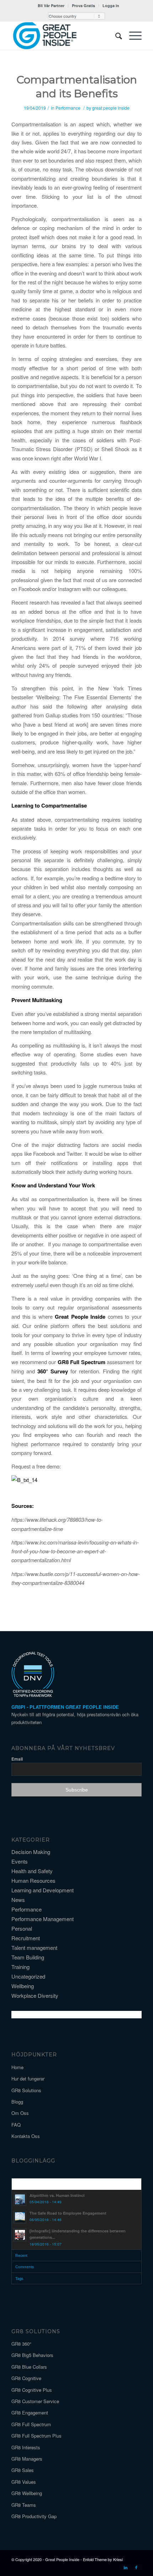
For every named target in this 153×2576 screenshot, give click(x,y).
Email (17, 1759)
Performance (68, 108)
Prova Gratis (83, 6)
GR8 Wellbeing (27, 2493)
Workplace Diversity (35, 1995)
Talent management (34, 1948)
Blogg (17, 2102)
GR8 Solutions (26, 2090)
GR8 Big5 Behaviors (32, 2355)
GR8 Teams (24, 2505)
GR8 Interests (26, 2447)
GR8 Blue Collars (29, 2367)
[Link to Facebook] (136, 2567)
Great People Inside (81, 1317)
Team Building (28, 1957)
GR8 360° (21, 2344)
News (18, 1900)
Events (20, 1861)
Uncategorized (28, 1976)
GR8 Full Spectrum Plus (36, 2436)
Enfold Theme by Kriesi (103, 2559)
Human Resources (33, 1880)
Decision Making (31, 1852)
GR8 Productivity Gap (34, 2516)
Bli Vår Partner (51, 6)
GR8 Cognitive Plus (32, 2390)
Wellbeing (23, 1986)
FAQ (16, 2125)
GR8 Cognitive (26, 2378)
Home (17, 2067)
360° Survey (53, 1371)
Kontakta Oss (26, 2136)
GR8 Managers (27, 2459)
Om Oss (20, 2113)
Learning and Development (43, 1890)
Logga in (111, 6)
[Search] (115, 35)
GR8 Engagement (30, 2413)
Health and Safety (32, 1871)
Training (20, 1967)
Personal (22, 1928)
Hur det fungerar (28, 2079)
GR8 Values (24, 2482)
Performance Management (43, 1919)
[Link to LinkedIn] (126, 2567)
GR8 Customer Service (35, 2401)
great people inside (111, 108)
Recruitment (26, 1938)
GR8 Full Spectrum (82, 1362)
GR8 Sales (23, 2470)
